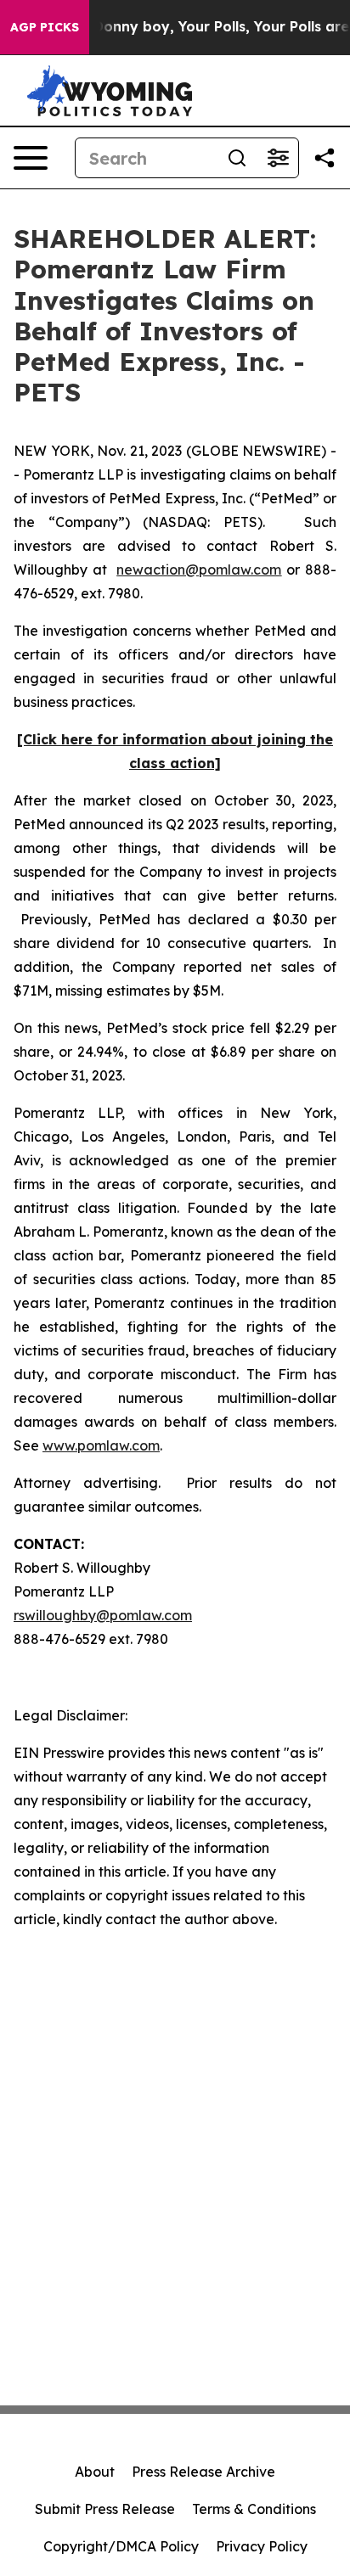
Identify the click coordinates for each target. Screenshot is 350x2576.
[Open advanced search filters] (278, 158)
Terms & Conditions (254, 2509)
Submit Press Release (105, 2509)
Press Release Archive (203, 2472)
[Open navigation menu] (31, 158)
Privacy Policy (262, 2546)
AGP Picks (45, 27)
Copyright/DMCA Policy (121, 2546)
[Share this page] (325, 158)
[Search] (237, 158)
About (95, 2472)
